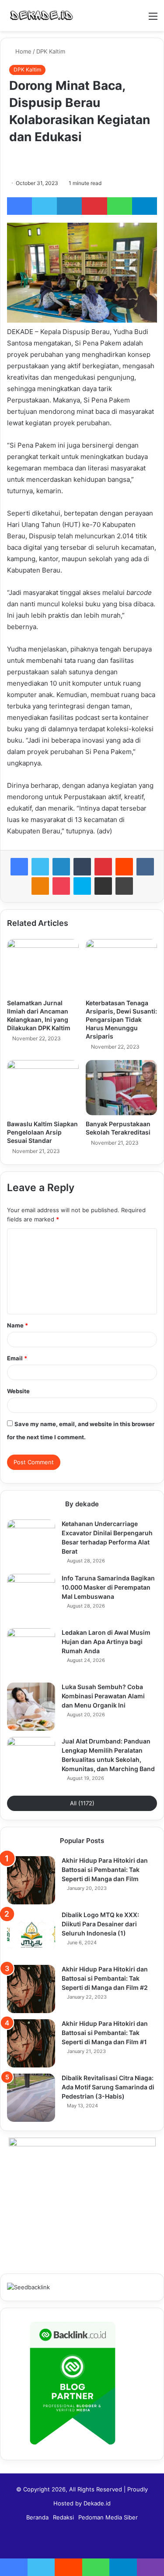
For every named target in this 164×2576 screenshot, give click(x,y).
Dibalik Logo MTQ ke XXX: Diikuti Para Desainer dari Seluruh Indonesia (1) (100, 1924)
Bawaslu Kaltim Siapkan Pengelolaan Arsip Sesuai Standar (42, 1132)
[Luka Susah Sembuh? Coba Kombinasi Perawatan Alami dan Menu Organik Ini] (31, 1707)
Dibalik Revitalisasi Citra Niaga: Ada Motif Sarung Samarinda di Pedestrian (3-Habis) (108, 2087)
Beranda (37, 2517)
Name (17, 1325)
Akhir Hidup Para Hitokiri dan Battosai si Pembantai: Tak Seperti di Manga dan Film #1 (105, 2033)
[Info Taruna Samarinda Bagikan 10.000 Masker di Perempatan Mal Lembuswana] (31, 1598)
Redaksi (63, 2517)
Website (18, 1391)
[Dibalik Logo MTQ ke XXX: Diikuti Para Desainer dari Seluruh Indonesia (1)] (31, 1935)
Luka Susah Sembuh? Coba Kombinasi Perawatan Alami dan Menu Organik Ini (103, 1696)
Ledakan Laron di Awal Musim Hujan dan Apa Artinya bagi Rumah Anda (106, 1642)
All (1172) (82, 1803)
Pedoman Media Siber (108, 2517)
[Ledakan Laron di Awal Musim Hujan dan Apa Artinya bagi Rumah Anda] (31, 1652)
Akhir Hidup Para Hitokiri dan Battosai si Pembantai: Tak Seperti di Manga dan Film (105, 1870)
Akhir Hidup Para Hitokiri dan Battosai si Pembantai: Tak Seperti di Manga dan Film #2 (105, 1978)
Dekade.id (97, 2503)
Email (17, 1358)
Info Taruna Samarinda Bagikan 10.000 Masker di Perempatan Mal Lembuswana (108, 1587)
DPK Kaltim (51, 51)
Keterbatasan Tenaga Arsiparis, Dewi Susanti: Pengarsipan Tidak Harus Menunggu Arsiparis (121, 1019)
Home (23, 51)
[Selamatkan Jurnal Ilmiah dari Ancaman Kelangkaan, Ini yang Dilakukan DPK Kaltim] (43, 967)
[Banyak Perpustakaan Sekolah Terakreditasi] (122, 1088)
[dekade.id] (42, 16)
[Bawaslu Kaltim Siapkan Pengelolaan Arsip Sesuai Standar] (43, 1088)
